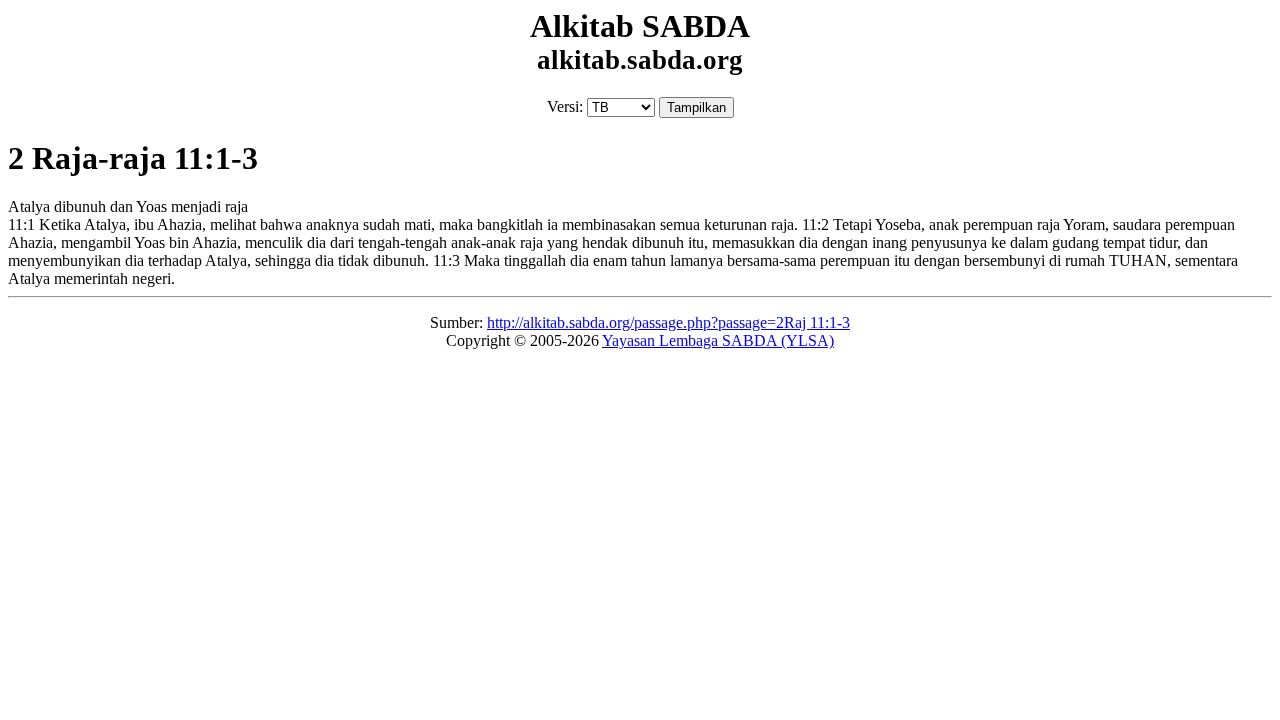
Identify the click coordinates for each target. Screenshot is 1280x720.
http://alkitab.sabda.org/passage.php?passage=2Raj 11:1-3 (668, 322)
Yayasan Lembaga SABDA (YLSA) (718, 340)
